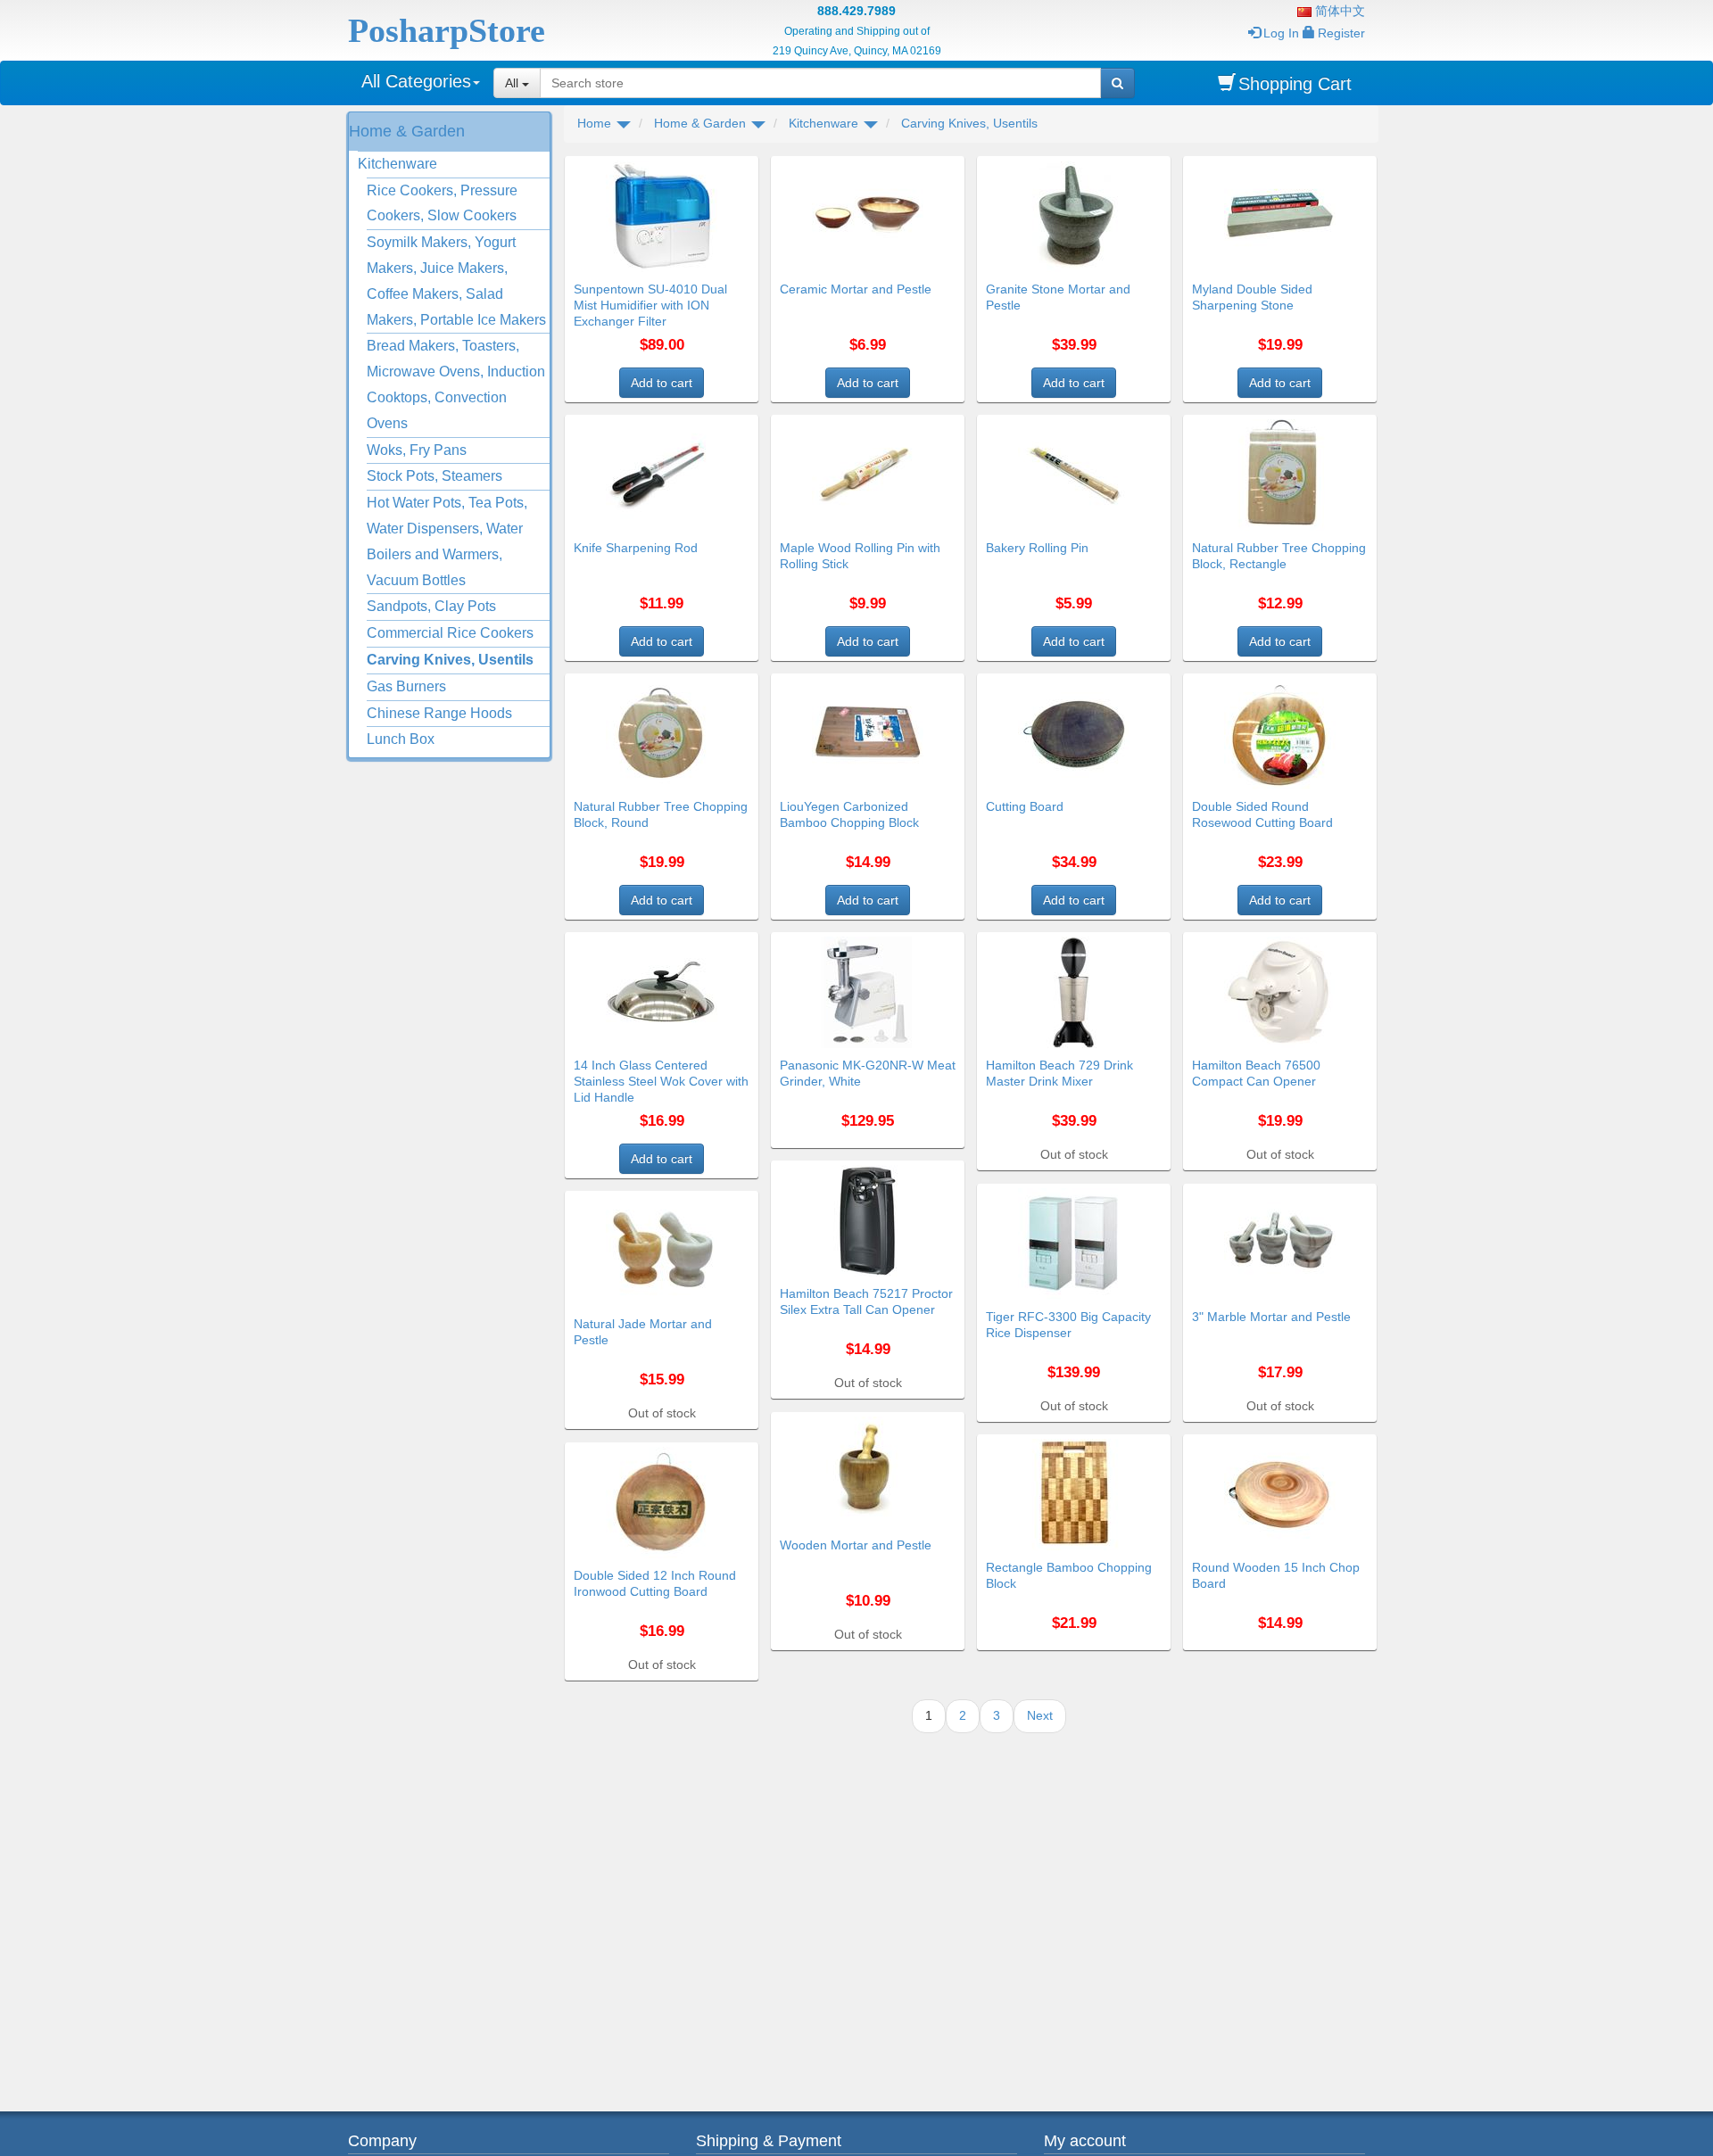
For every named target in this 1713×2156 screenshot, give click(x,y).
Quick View (720, 167)
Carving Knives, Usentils (450, 660)
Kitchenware (397, 164)
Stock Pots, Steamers (434, 476)
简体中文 (1338, 11)
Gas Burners (406, 686)
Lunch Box (401, 739)
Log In (1281, 33)
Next (1040, 1715)
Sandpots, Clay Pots (431, 606)
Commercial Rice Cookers (450, 633)
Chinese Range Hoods (439, 713)
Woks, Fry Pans (417, 450)
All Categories (416, 81)
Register (1341, 33)
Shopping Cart (1295, 84)
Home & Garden (407, 131)
